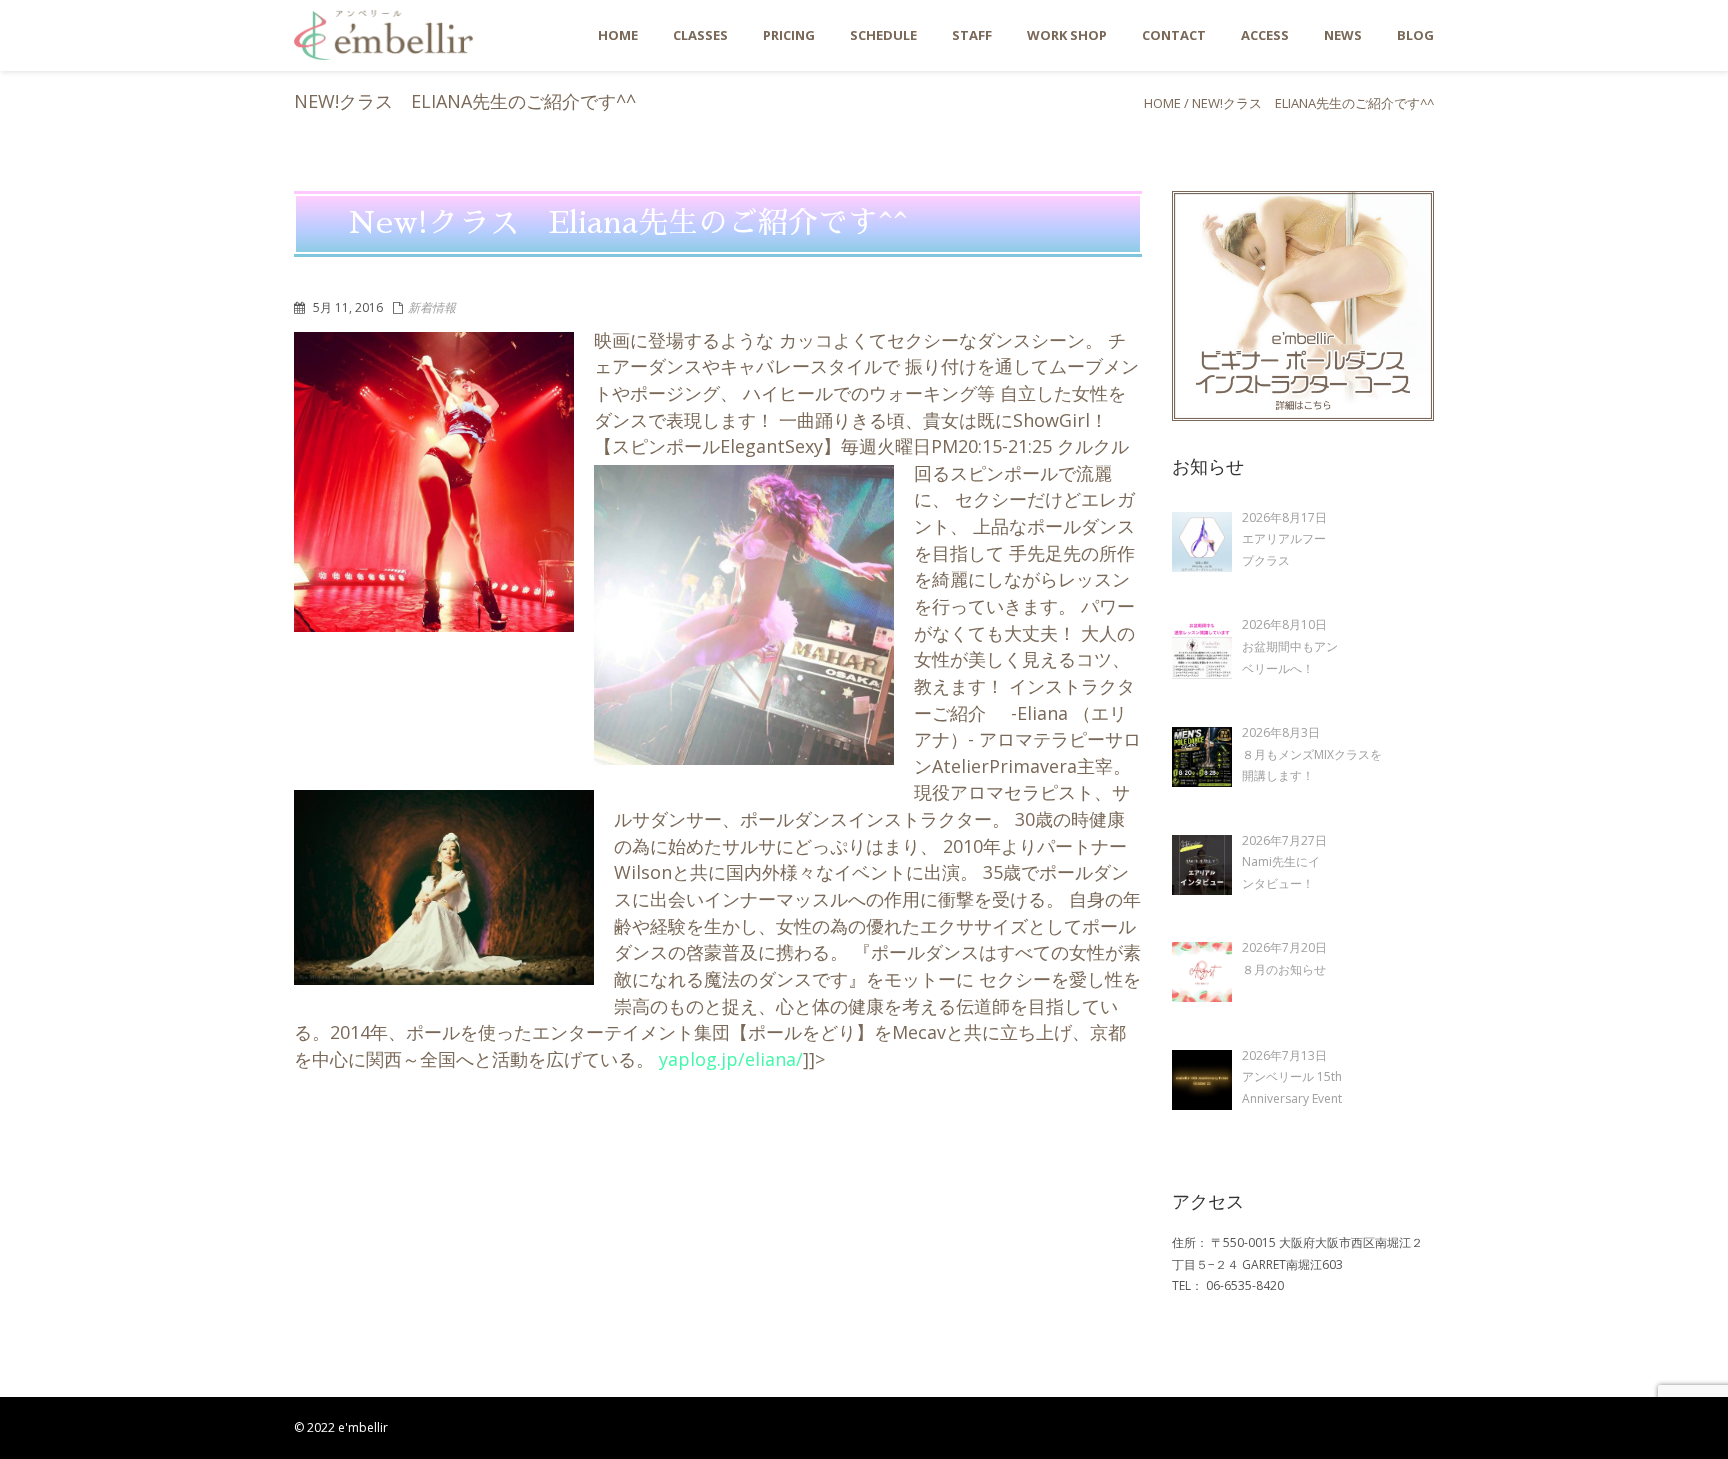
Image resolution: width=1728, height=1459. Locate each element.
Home (1162, 103)
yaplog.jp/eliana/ (731, 1059)
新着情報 (432, 307)
